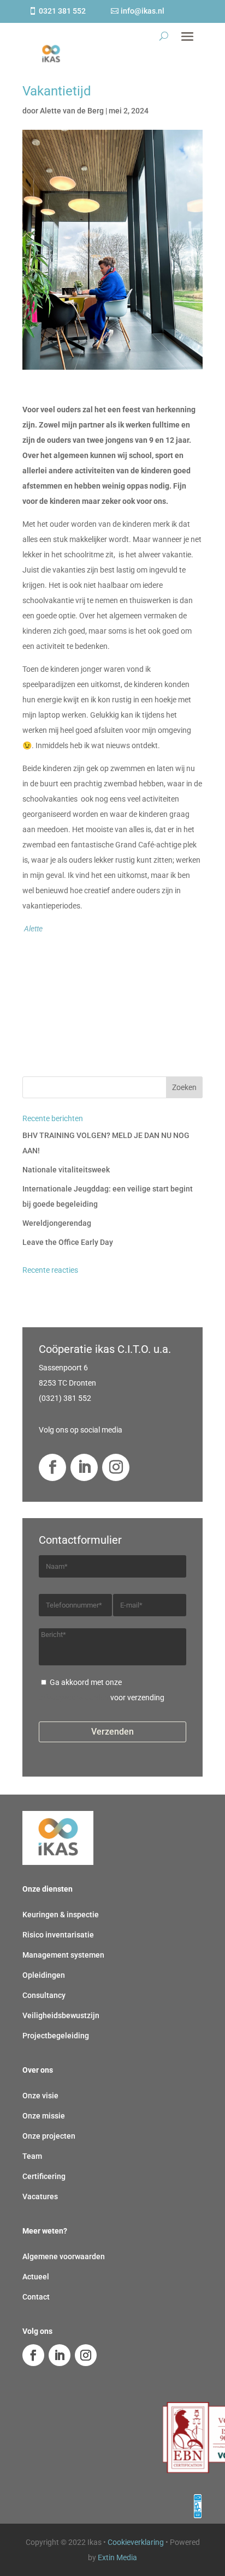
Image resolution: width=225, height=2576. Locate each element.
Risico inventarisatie (58, 1935)
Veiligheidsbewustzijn (61, 2015)
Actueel (36, 2277)
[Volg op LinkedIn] (84, 1467)
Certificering (44, 2176)
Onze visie (40, 2096)
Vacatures (40, 2196)
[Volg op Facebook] (52, 1467)
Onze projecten (49, 2136)
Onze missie (44, 2116)
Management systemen (63, 1955)
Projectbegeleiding (56, 2036)
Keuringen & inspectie (61, 1915)
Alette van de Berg (72, 111)
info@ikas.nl (143, 11)
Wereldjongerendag (57, 1223)
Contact (36, 2297)
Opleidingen (44, 1975)
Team (32, 2156)
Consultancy (44, 1995)
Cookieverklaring (136, 2542)
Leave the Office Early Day (68, 1242)
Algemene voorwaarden (64, 2256)
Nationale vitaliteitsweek (66, 1170)
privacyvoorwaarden (74, 1698)
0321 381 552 (62, 11)
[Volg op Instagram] (116, 1467)
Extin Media (117, 2557)
